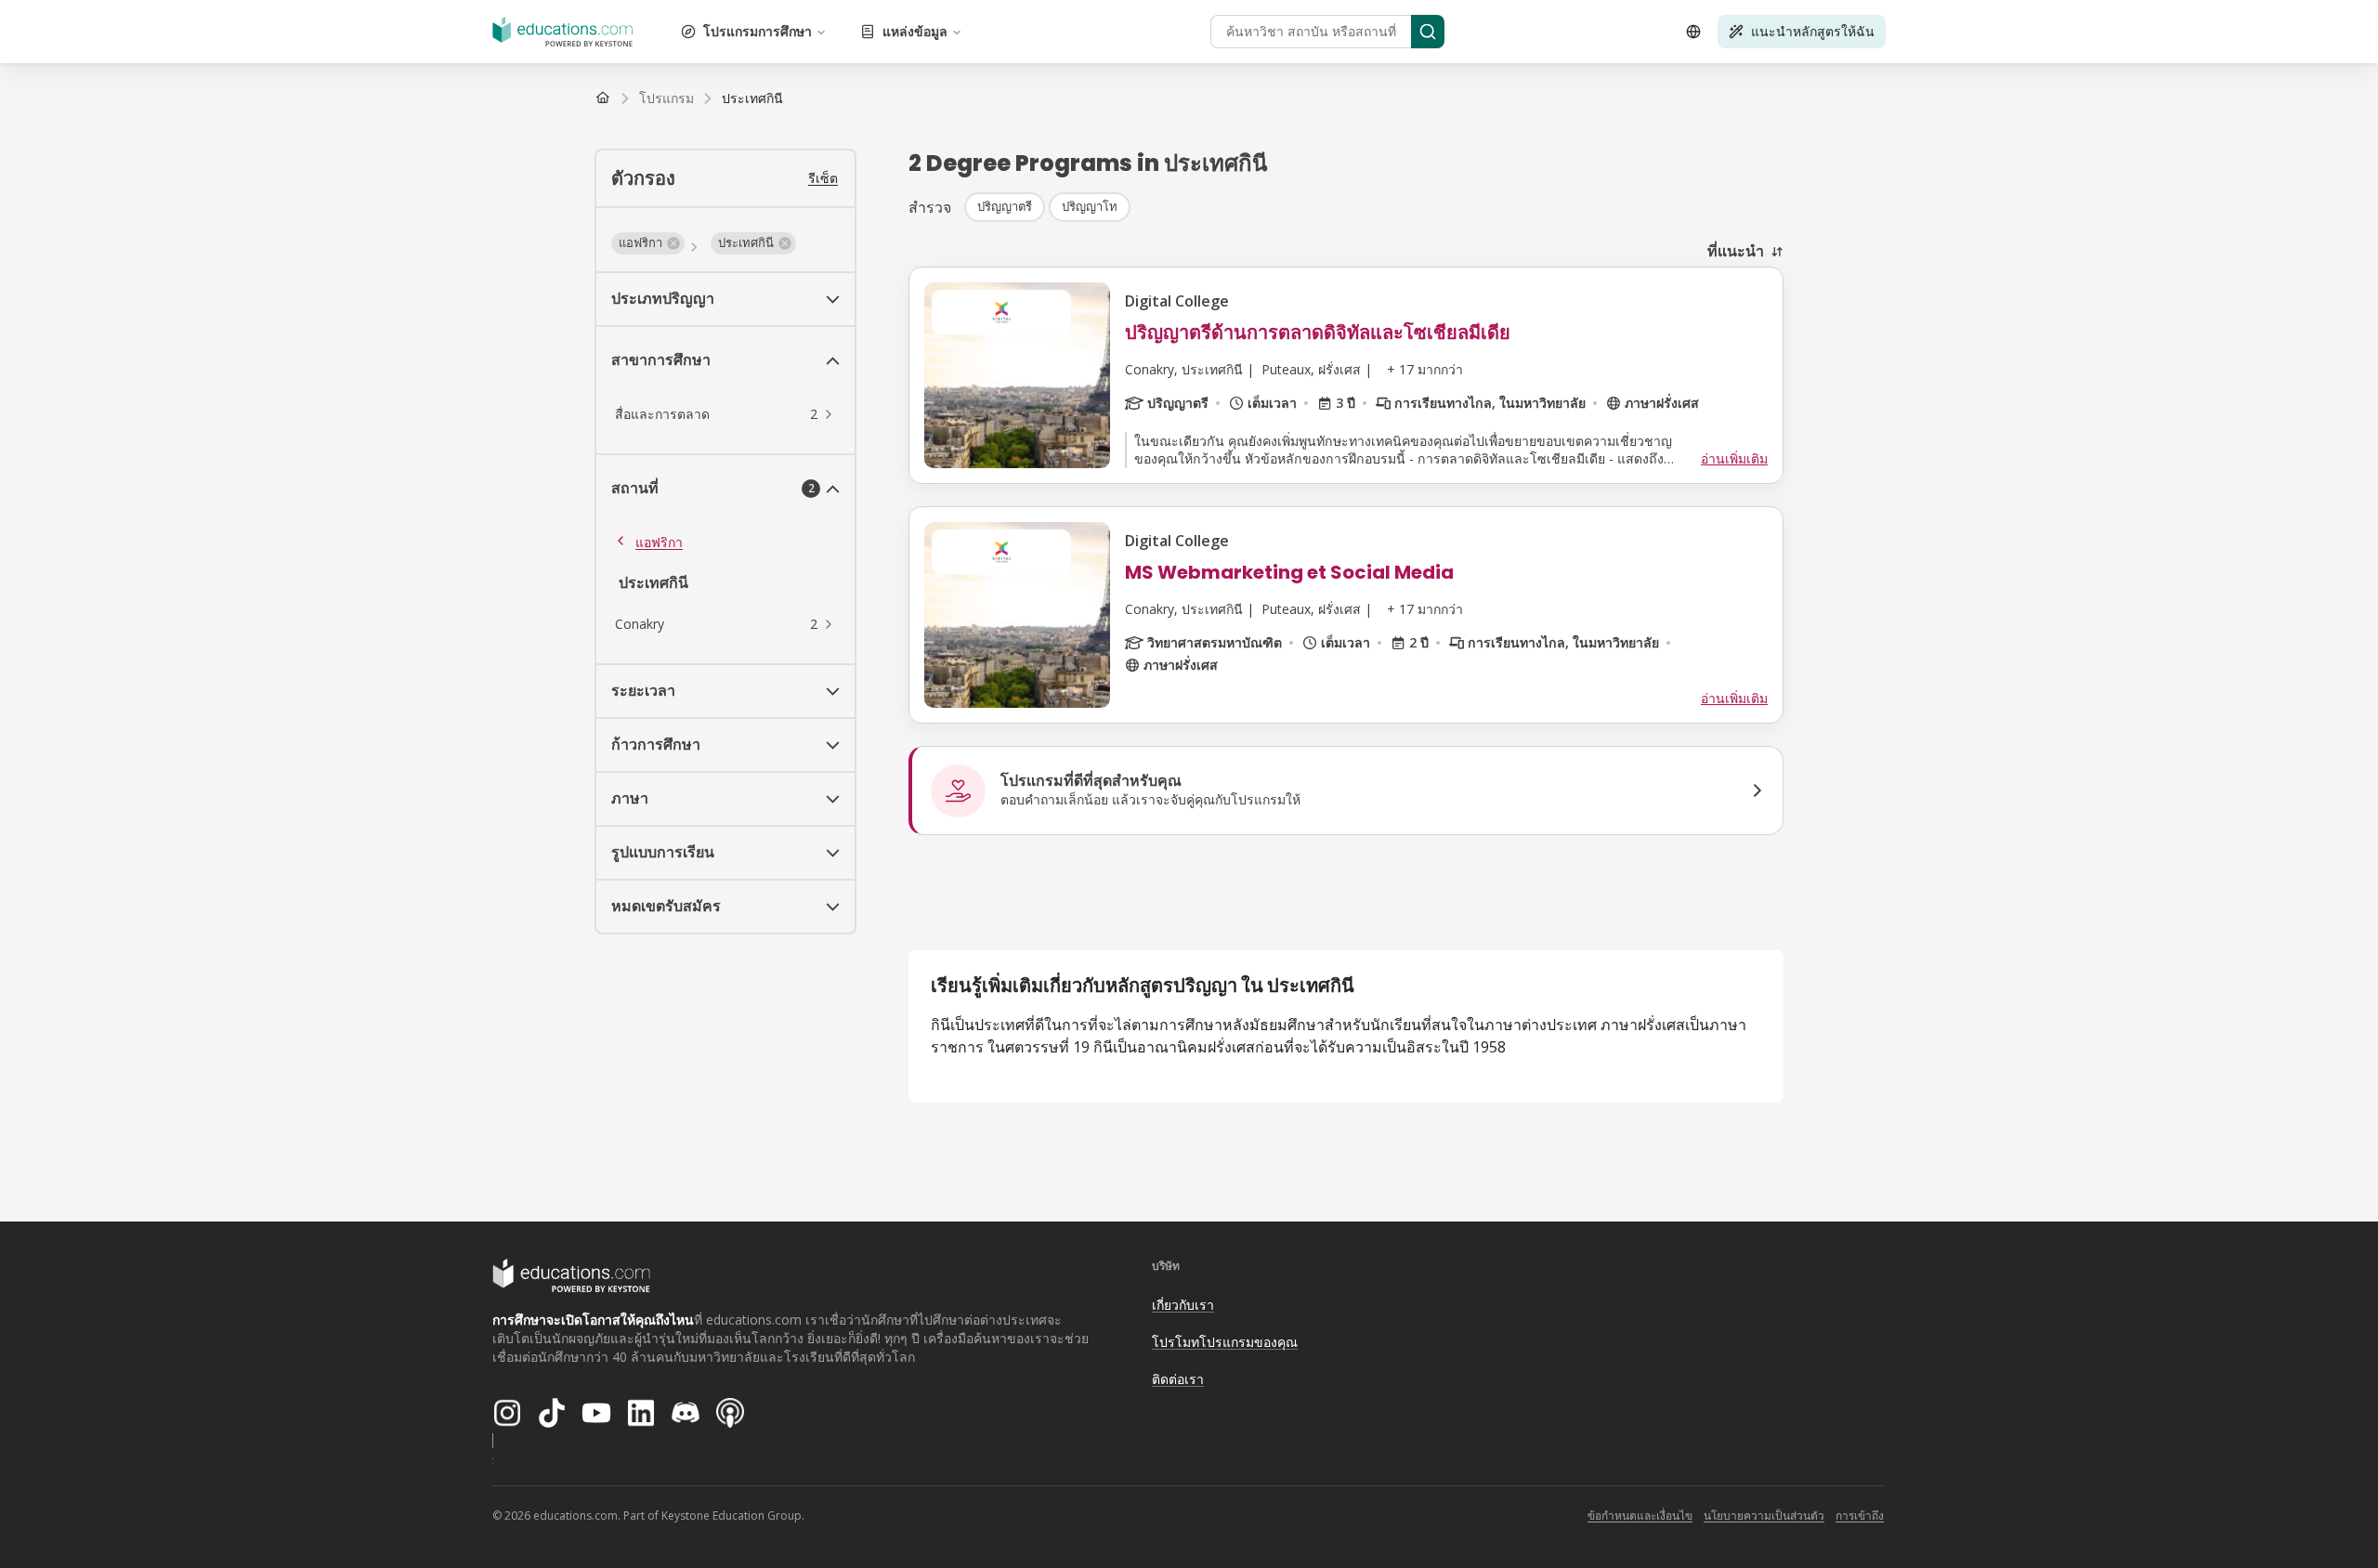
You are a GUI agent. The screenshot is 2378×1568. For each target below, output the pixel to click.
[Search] (1428, 32)
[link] (752, 98)
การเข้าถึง (1860, 1516)
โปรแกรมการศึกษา (758, 31)
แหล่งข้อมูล (915, 31)
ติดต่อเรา (1178, 1379)
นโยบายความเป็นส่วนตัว (1764, 1516)
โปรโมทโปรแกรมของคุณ (1225, 1342)
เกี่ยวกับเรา (1183, 1305)
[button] (648, 243)
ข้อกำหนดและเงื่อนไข (1640, 1516)
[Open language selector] (1693, 32)
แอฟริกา (659, 542)
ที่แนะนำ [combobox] (1736, 251)
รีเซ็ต (823, 178)
